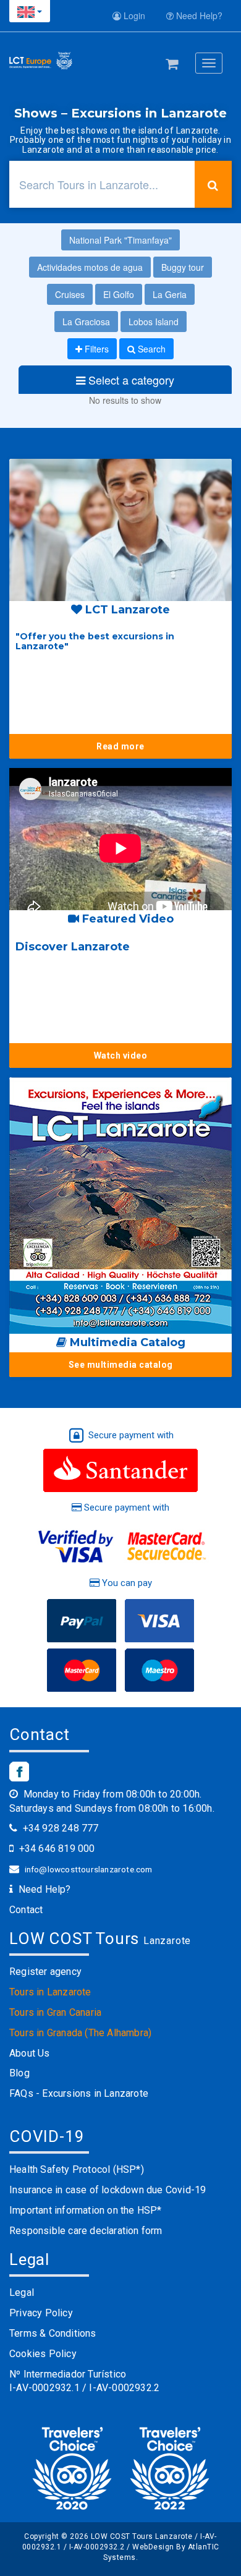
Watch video (121, 1056)
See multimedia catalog (121, 1365)
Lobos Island (154, 322)
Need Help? (198, 15)
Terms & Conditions (53, 2333)
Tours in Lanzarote (50, 1992)
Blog (19, 2073)
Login (133, 15)
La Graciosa (86, 322)
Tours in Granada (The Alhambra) (80, 2033)
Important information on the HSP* (86, 2210)
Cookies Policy (43, 2354)
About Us (30, 2053)
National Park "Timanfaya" (120, 240)
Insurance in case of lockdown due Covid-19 (108, 2190)
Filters (95, 349)
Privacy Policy (41, 2313)
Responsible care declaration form (86, 2231)
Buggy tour (183, 267)
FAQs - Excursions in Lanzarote (79, 2093)
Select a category (130, 380)
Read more (120, 746)
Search (150, 349)
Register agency (45, 1972)
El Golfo (119, 294)
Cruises (70, 294)
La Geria (170, 294)
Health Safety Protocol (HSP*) (77, 2169)
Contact (26, 1910)
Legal (22, 2292)
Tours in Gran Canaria (55, 2012)
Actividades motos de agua (90, 267)
